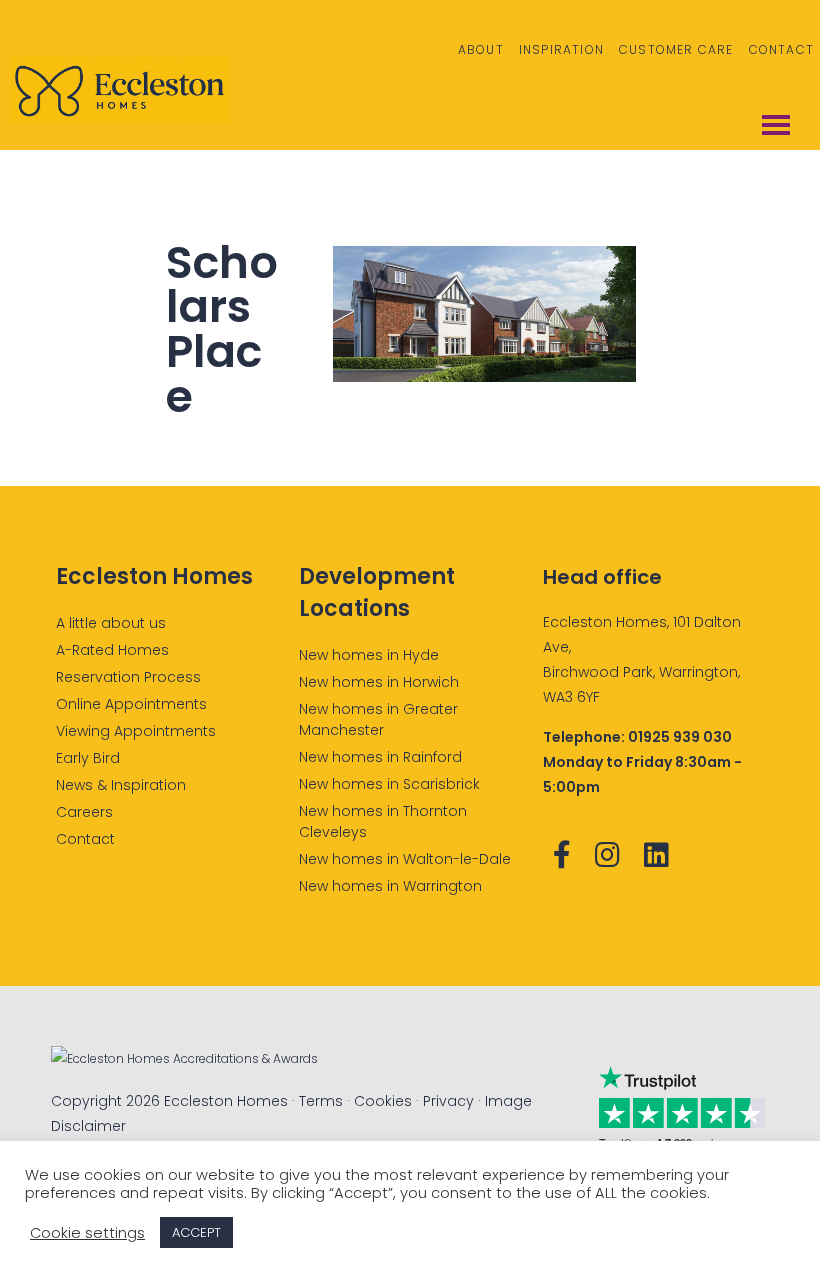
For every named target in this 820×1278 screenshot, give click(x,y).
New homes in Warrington (390, 886)
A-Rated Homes (112, 650)
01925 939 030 (680, 737)
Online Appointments (131, 704)
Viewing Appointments (136, 731)
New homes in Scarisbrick (389, 784)
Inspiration (561, 49)
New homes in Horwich (379, 682)
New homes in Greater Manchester (378, 719)
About (481, 49)
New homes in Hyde (369, 655)
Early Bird (88, 758)
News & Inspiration (121, 785)
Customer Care (676, 49)
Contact (781, 49)
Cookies (383, 1101)
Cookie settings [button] (87, 1233)
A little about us (111, 623)
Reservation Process (128, 677)
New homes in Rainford (380, 757)
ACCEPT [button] (196, 1232)
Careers (84, 812)
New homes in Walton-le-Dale (405, 859)
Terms (321, 1101)
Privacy (448, 1101)
